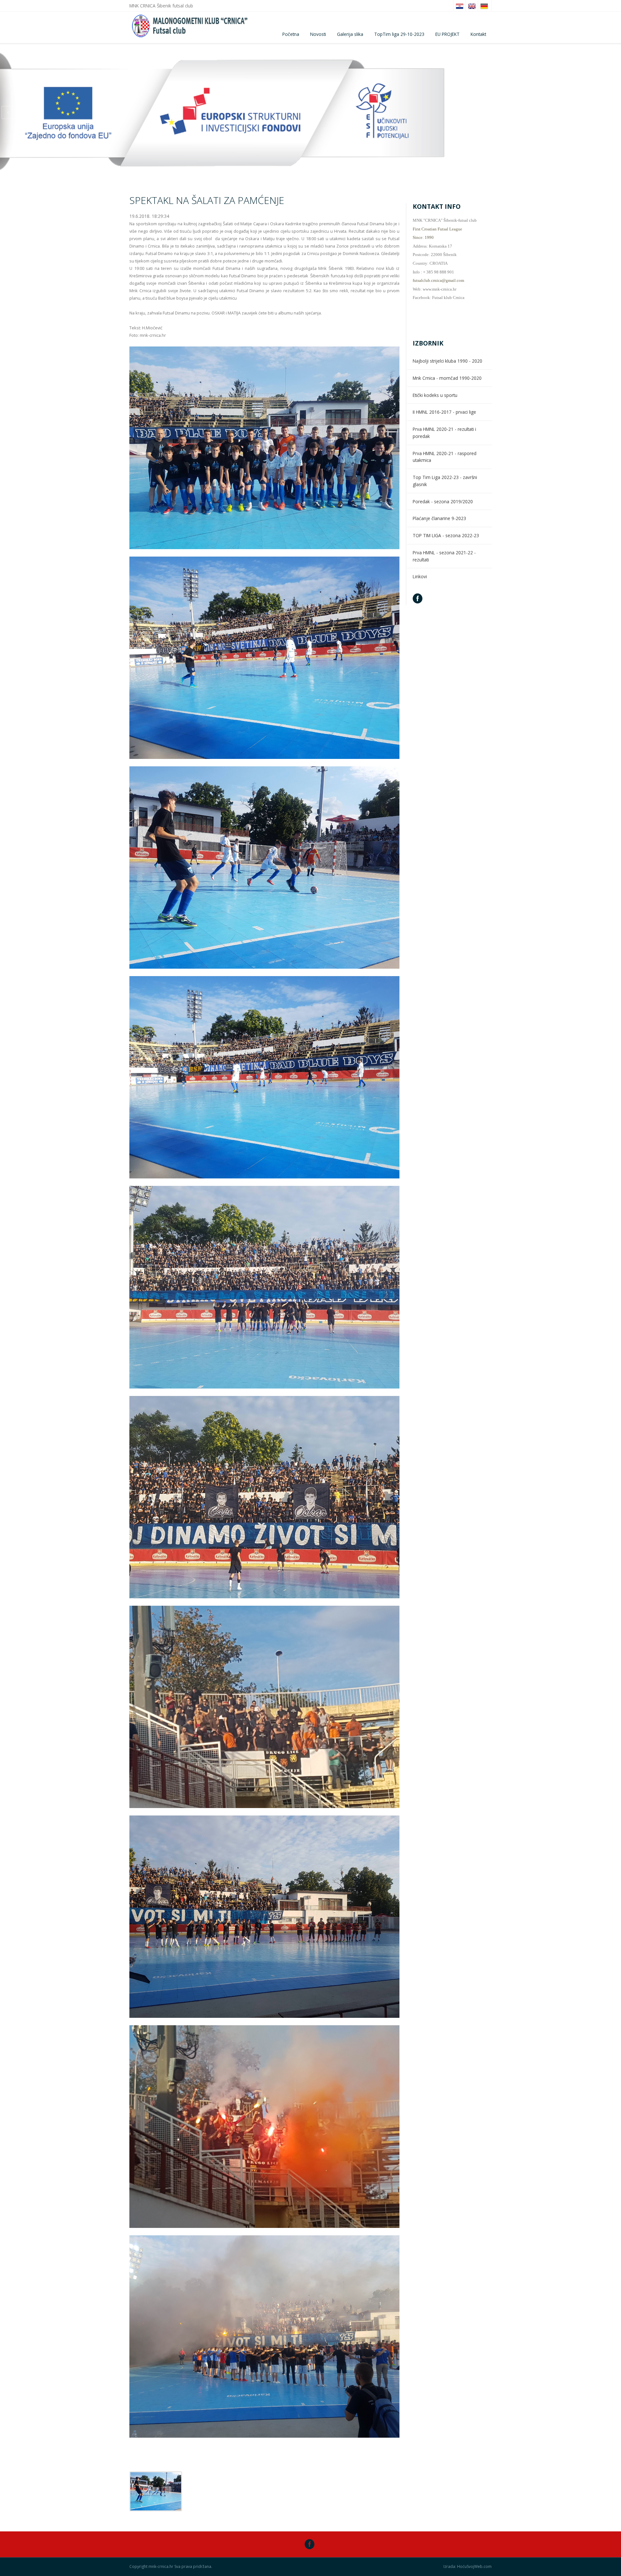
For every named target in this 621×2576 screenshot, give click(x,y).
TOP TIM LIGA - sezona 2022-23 (446, 535)
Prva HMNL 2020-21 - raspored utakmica (445, 457)
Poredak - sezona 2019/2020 (443, 501)
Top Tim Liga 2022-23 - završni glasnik (445, 481)
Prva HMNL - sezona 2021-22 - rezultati (444, 556)
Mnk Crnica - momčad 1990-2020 (447, 378)
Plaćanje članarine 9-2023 (439, 518)
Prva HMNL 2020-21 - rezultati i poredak (444, 433)
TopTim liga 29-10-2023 (399, 34)
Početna (291, 34)
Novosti (318, 34)
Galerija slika (350, 34)
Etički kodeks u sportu (435, 395)
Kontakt (478, 34)
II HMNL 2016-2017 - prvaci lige (444, 412)
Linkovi (420, 576)
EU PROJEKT (447, 34)
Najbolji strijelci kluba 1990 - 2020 (447, 361)
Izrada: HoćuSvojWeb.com (468, 2567)
